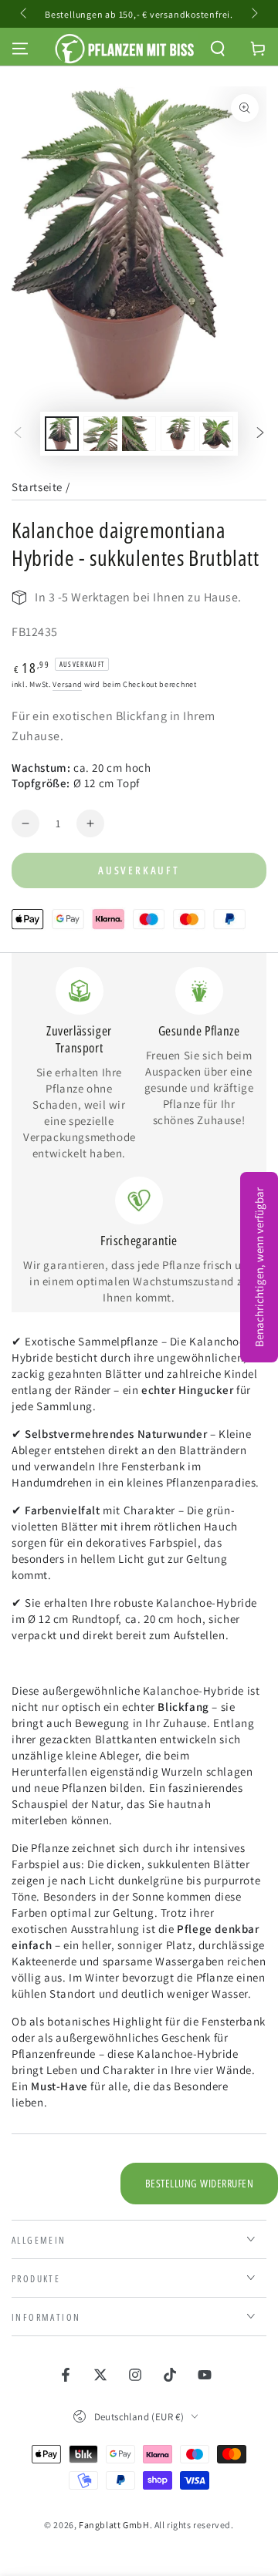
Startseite (37, 487)
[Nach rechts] (253, 14)
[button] (218, 49)
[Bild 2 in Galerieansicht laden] (100, 434)
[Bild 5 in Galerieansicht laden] (216, 434)
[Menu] (20, 49)
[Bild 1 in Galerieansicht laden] (62, 434)
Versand (67, 684)
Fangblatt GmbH (114, 2525)
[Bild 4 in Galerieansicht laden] (178, 434)
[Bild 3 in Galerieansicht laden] (139, 434)
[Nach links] (25, 14)
